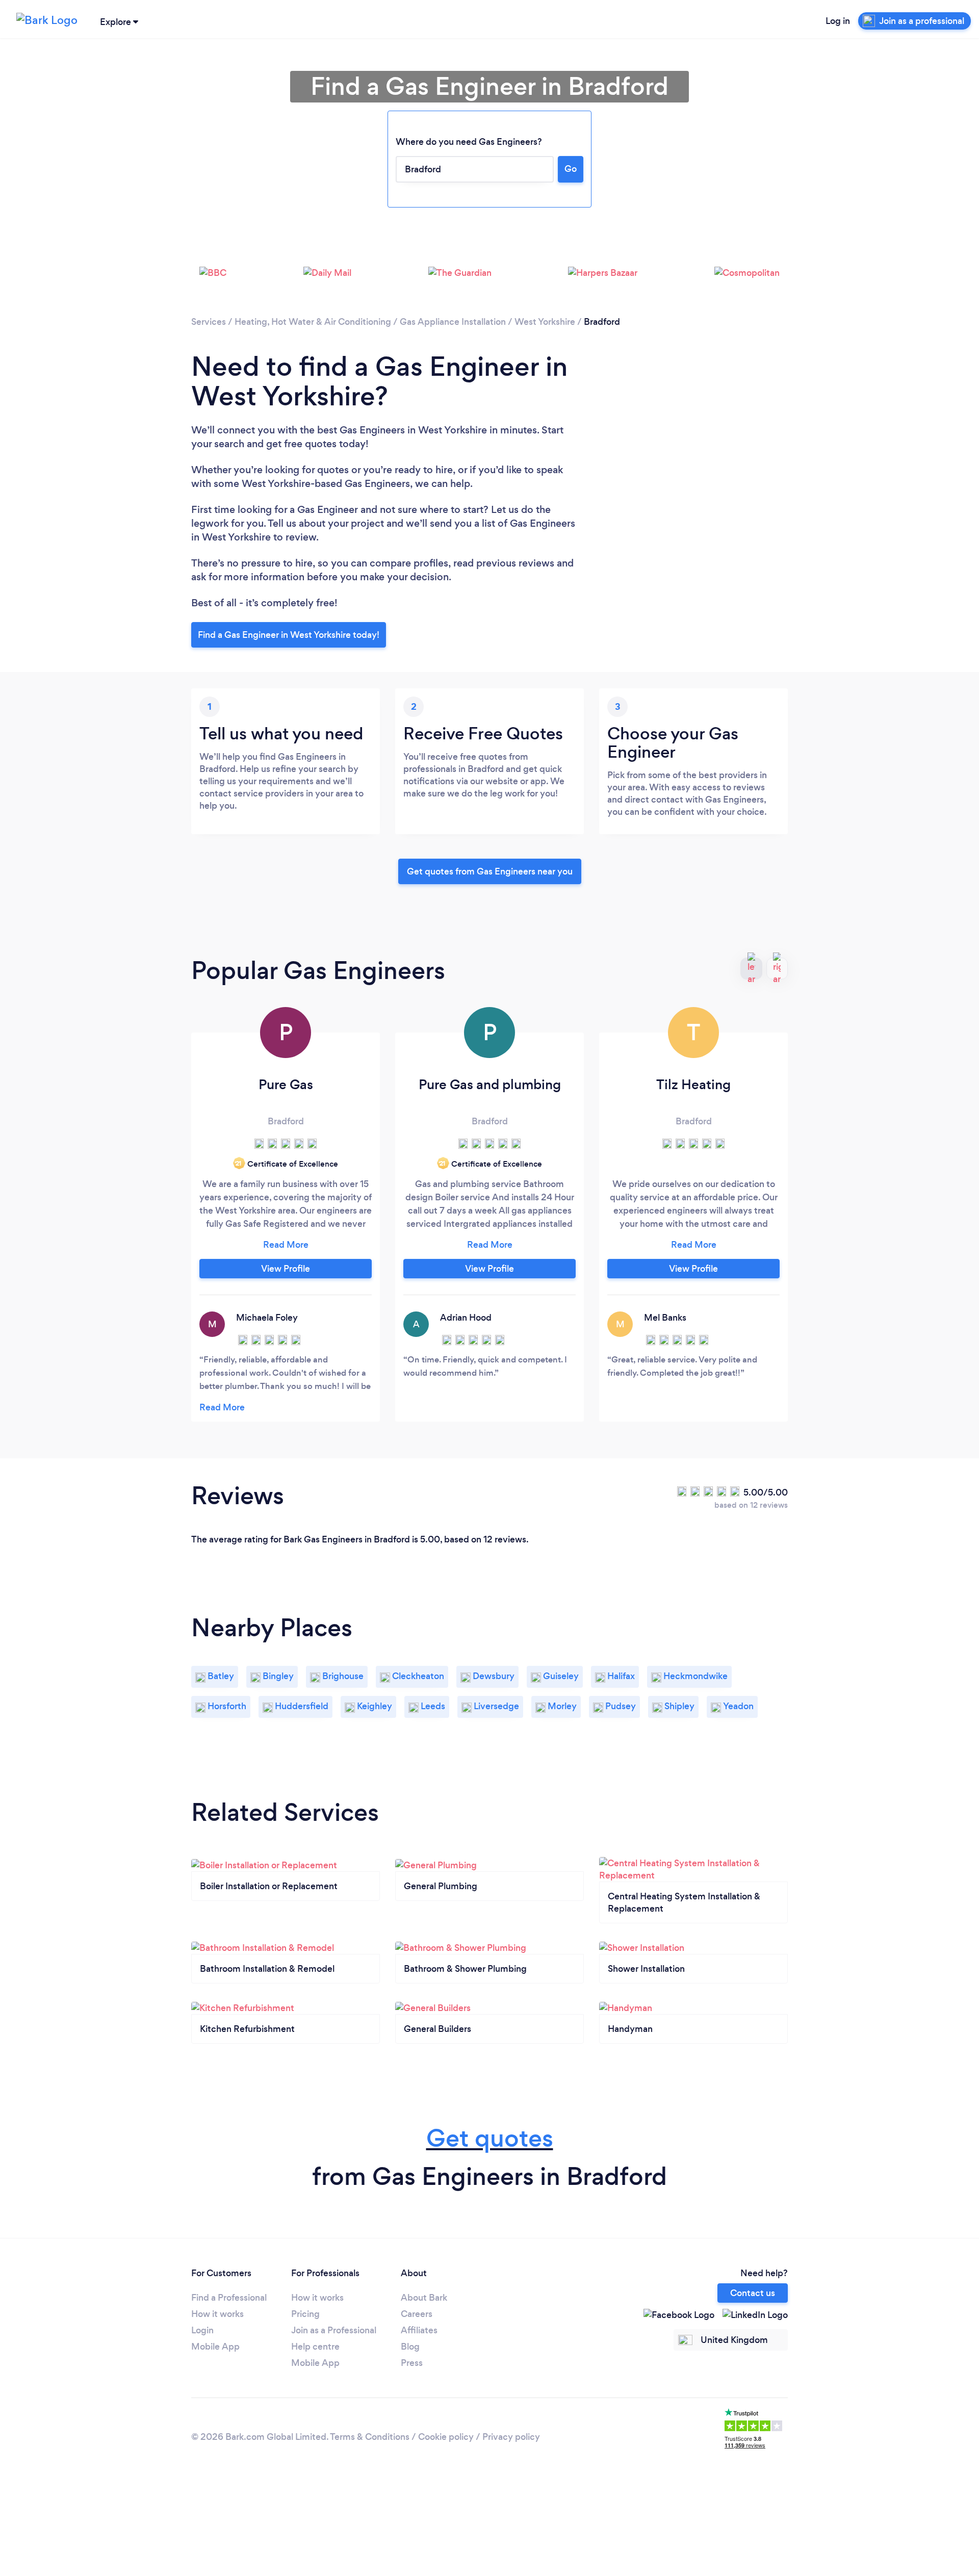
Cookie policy (446, 2437)
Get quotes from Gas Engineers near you (490, 871)
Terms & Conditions (370, 2437)
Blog (410, 2347)
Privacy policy (511, 2437)
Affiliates (419, 2330)
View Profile (286, 1269)
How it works (217, 2314)
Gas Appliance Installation (453, 322)
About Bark (424, 2298)
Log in (838, 21)
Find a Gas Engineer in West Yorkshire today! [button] (289, 635)
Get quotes (490, 2138)
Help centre (315, 2347)
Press (412, 2363)
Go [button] (571, 169)
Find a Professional (229, 2298)
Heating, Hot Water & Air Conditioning (313, 322)
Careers (417, 2314)
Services (209, 322)
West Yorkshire (545, 322)
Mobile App (215, 2347)
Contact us (753, 2293)
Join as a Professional (334, 2330)
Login (202, 2330)
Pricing (305, 2314)
